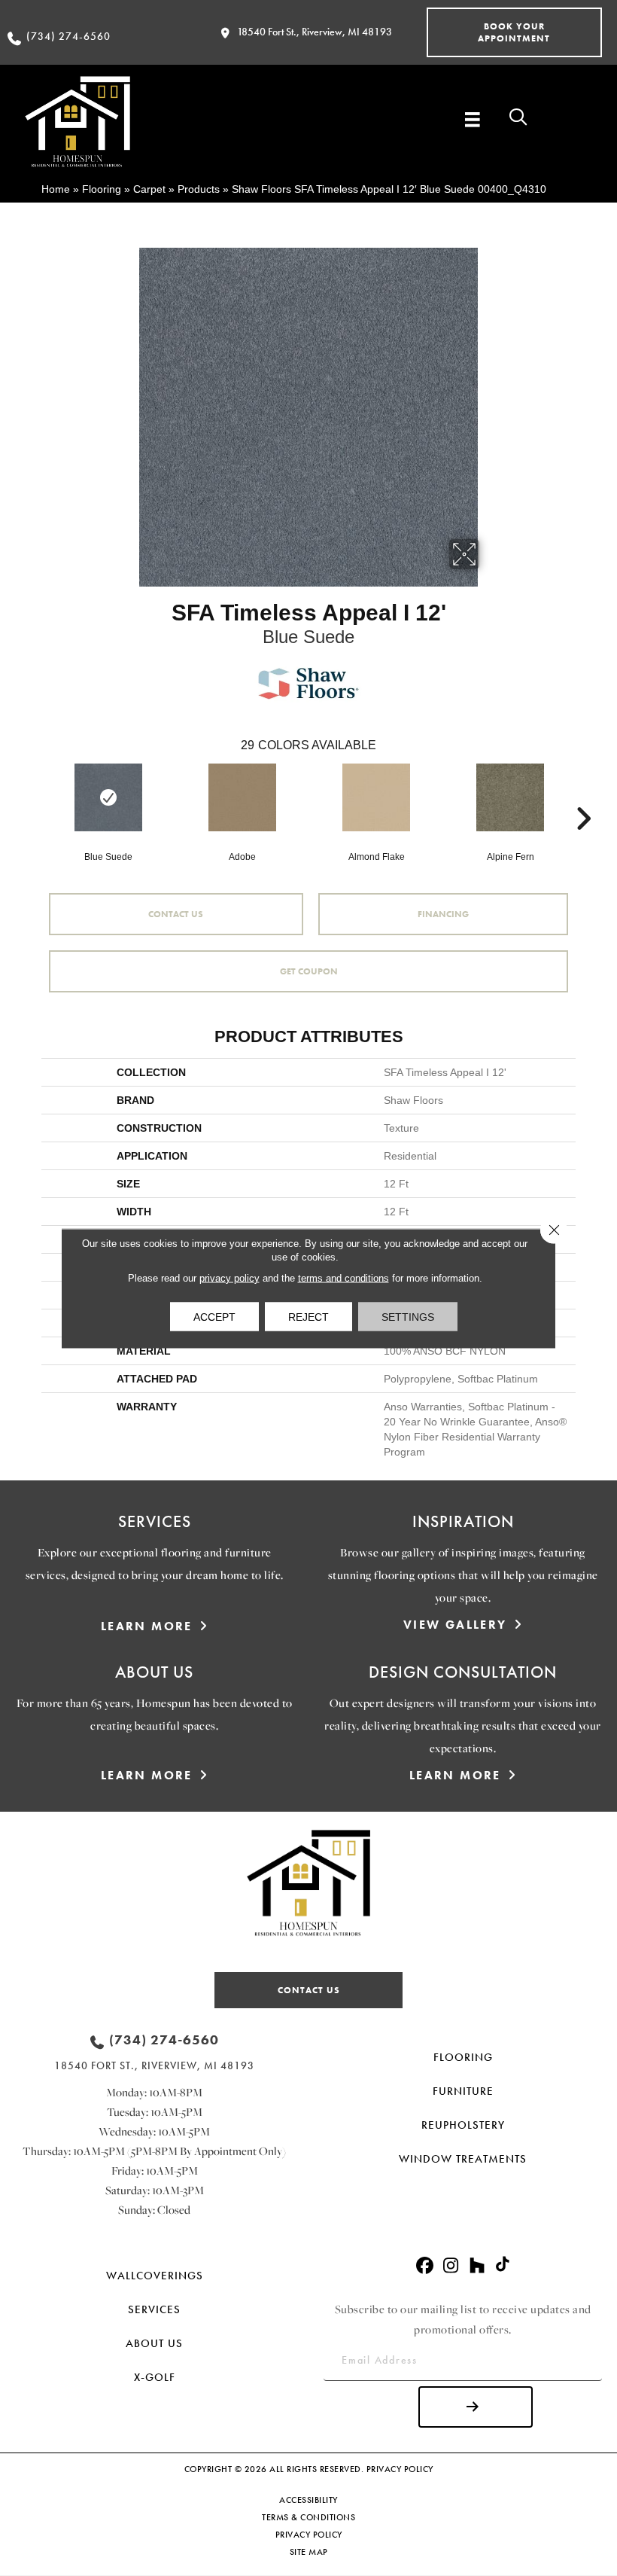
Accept (214, 1316)
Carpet (149, 189)
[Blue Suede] (108, 797)
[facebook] (425, 2266)
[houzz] (477, 2266)
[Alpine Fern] (510, 797)
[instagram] (451, 2266)
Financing (443, 914)
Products (199, 189)
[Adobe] (242, 797)
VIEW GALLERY (455, 1625)
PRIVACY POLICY (400, 2469)
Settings (408, 1316)
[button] (514, 32)
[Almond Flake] (376, 797)
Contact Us (176, 914)
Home (56, 189)
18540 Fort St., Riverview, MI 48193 (315, 32)
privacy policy (229, 1277)
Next (583, 796)
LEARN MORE (147, 1626)
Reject (308, 1316)
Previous (34, 796)
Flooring (102, 189)
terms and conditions (343, 1277)
